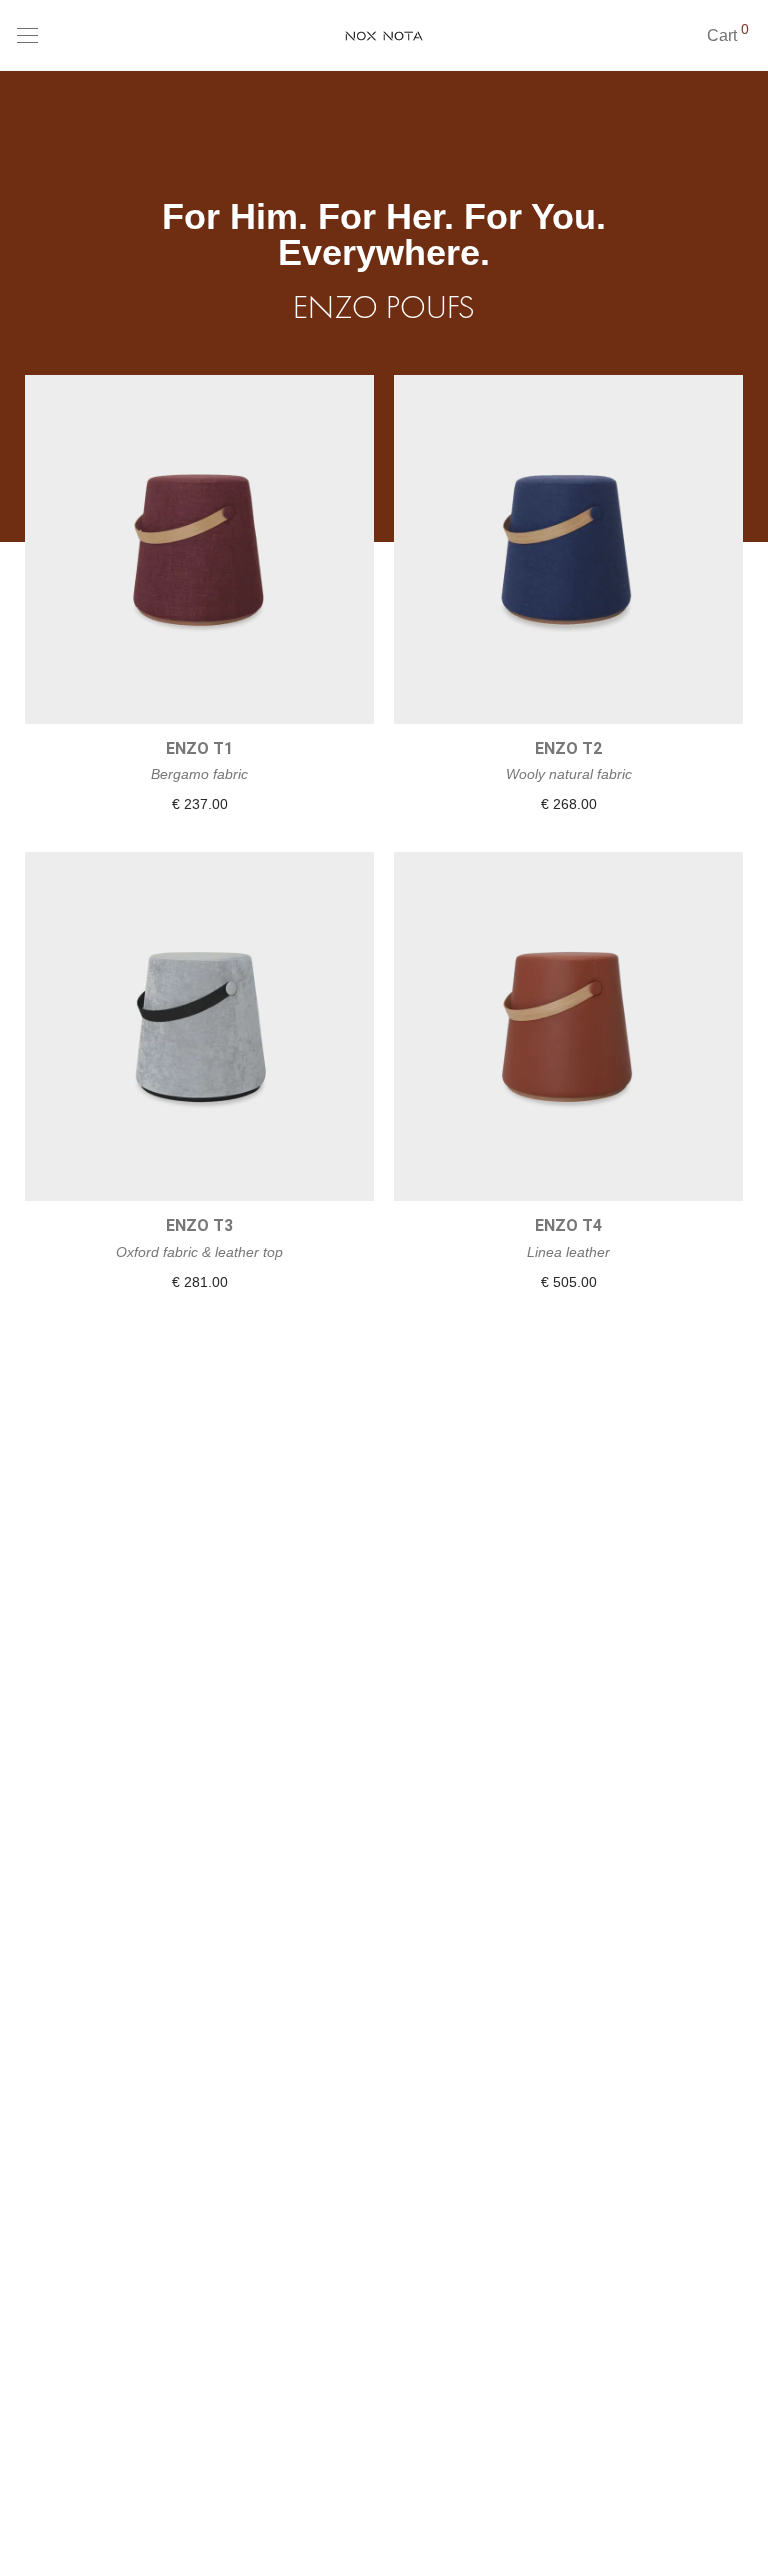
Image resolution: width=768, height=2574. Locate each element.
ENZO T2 (568, 748)
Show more (200, 804)
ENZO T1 (199, 748)
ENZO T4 (568, 1225)
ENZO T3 (199, 1225)
